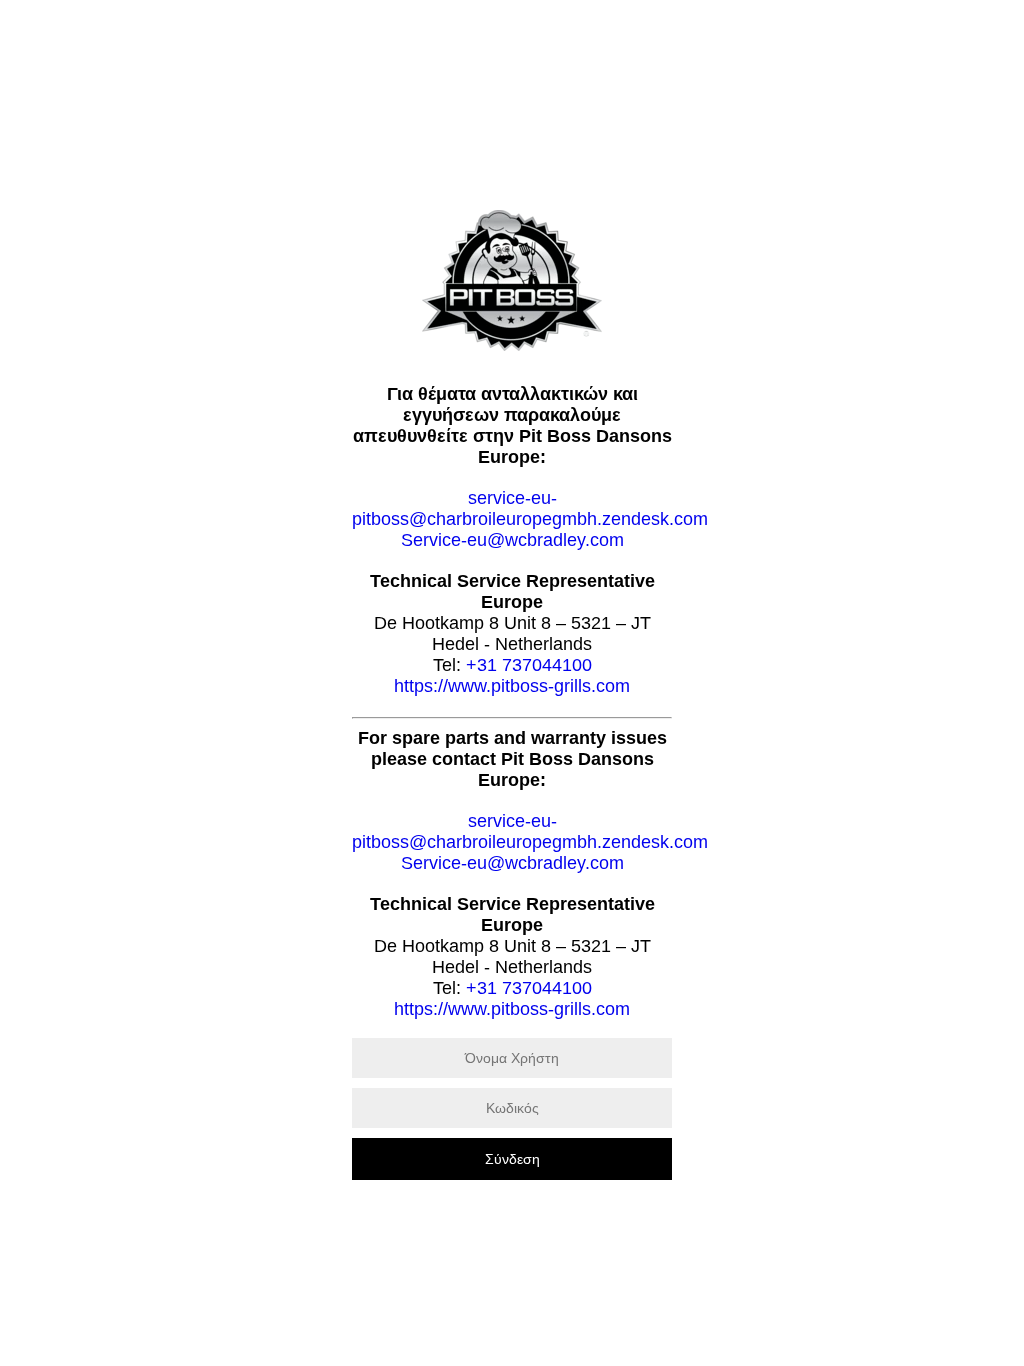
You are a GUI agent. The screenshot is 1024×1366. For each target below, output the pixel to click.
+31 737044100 (529, 665)
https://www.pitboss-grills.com (512, 686)
